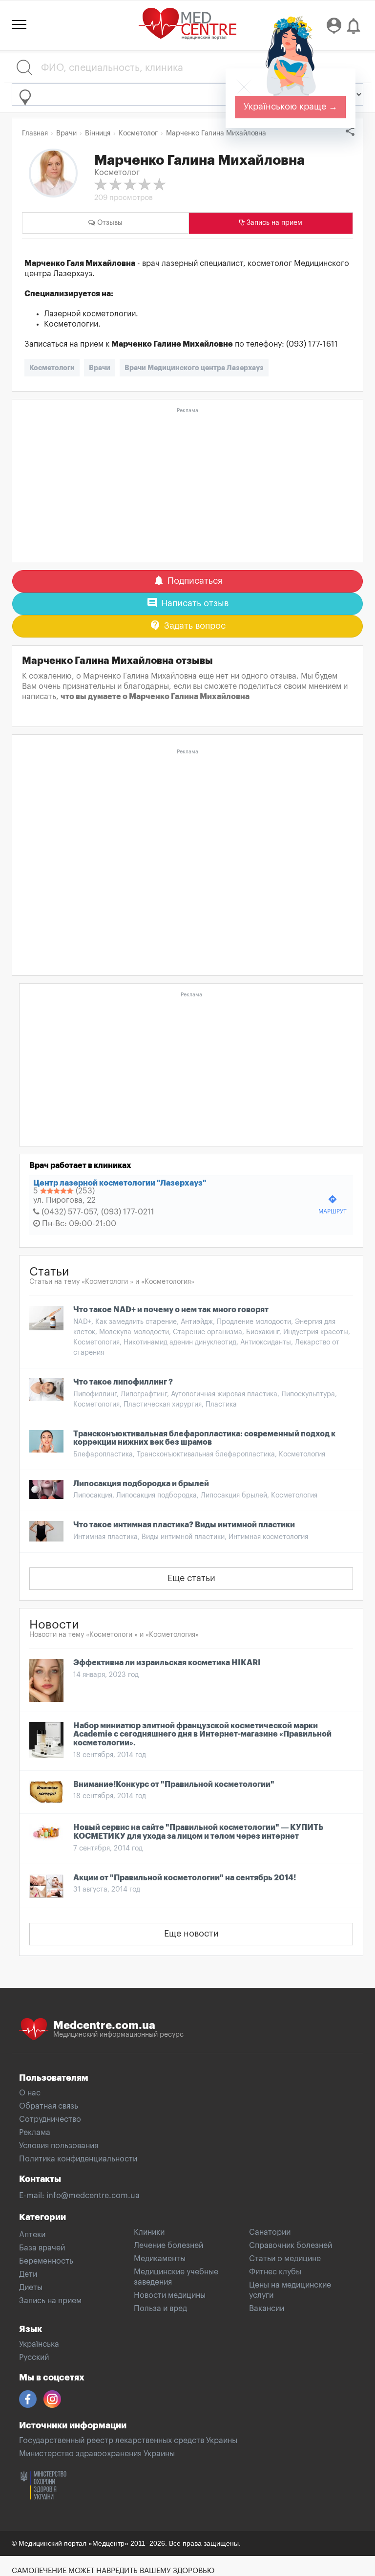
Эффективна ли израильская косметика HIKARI (167, 1663)
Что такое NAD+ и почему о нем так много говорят (171, 1310)
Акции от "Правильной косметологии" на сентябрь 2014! (185, 1878)
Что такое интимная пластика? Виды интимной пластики (184, 1525)
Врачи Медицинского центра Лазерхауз (194, 368)
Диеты (31, 2288)
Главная (35, 133)
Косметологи (52, 368)
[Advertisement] (187, 485)
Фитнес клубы (275, 2272)
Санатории (270, 2232)
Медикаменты (160, 2259)
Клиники (149, 2232)
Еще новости (191, 1934)
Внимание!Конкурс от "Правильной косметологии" (174, 1784)
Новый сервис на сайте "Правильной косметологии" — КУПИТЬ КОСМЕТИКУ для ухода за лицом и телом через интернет (198, 1832)
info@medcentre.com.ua (93, 2196)
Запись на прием (50, 2301)
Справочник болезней (291, 2246)
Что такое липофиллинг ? (123, 1382)
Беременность (46, 2261)
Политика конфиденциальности (78, 2159)
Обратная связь (49, 2106)
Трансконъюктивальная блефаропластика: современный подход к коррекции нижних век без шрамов (204, 1438)
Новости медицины (170, 2295)
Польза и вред (160, 2309)
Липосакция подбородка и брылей (141, 1484)
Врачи (100, 368)
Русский (34, 2357)
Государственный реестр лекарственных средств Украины (128, 2441)
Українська (39, 2344)
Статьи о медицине (285, 2259)
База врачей (42, 2248)
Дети (28, 2274)
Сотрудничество (50, 2119)
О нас (30, 2093)
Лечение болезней (168, 2246)
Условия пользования (59, 2146)
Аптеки (32, 2235)
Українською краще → (291, 107)
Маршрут (333, 1204)
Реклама (35, 2133)
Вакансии (267, 2309)
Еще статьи (191, 1578)
